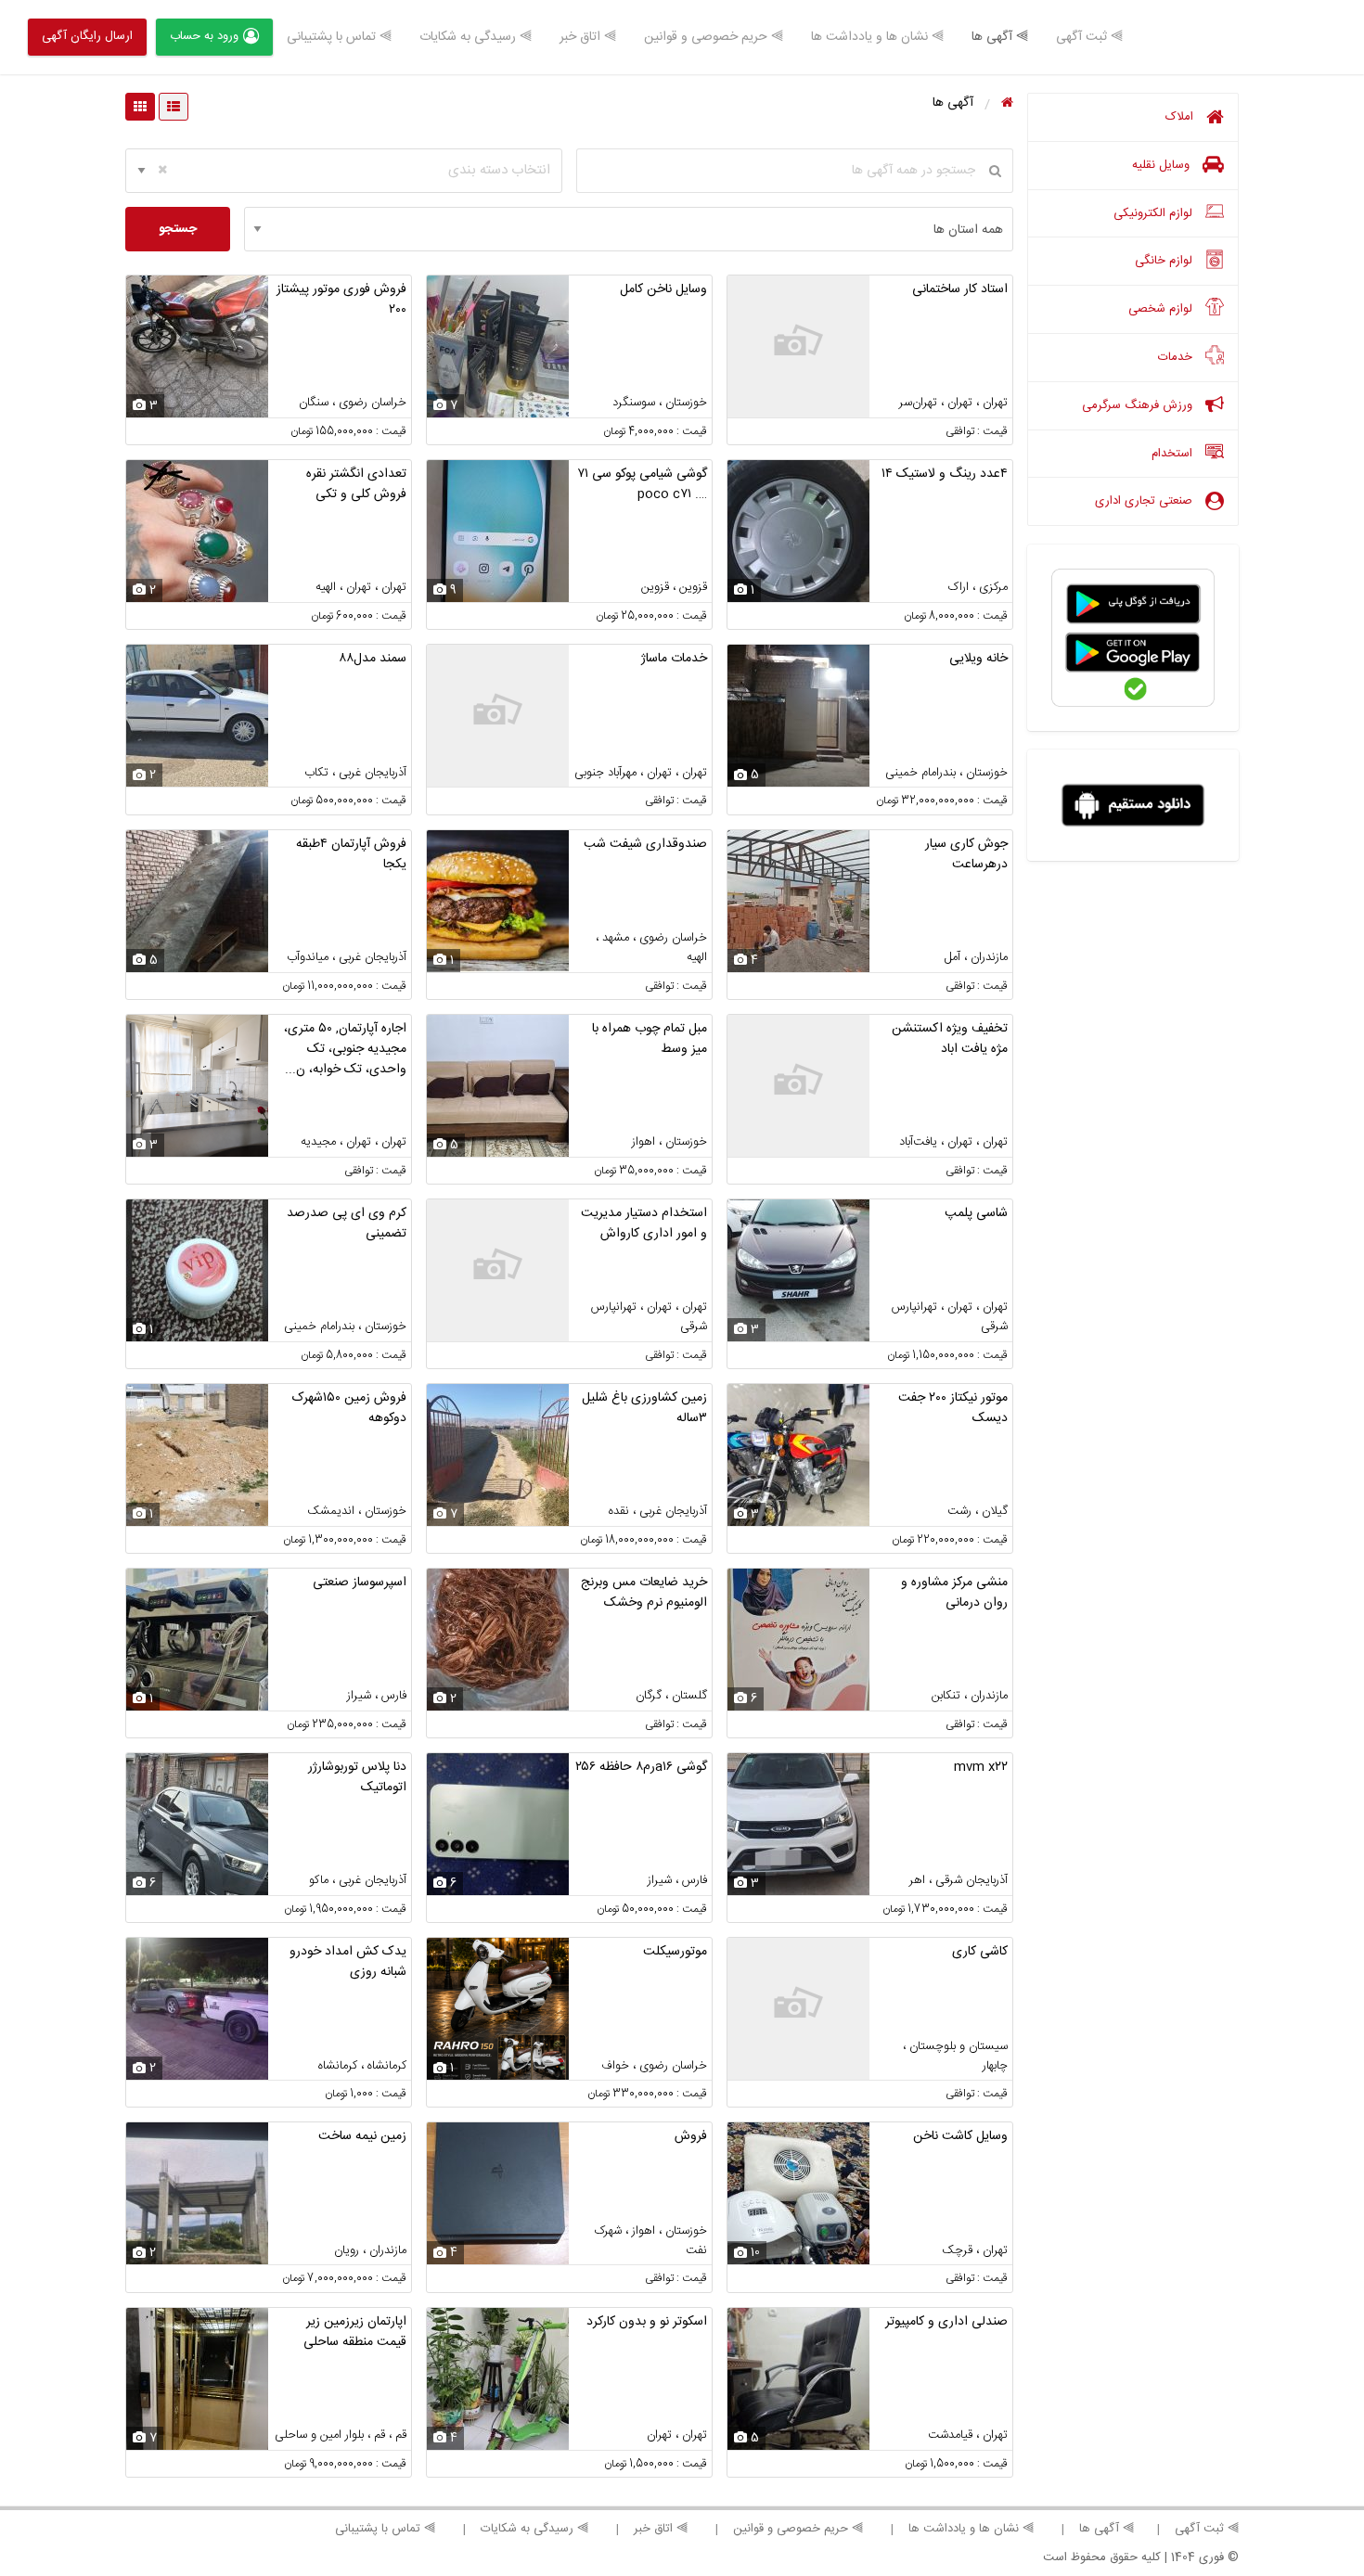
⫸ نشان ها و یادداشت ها (877, 37)
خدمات (1177, 357)
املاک (1181, 117)
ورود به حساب (204, 36)
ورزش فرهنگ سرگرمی (1139, 405)
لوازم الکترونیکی (1155, 213)
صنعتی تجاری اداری (1145, 501)
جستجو (178, 229)
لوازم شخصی (1162, 309)
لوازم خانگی (1165, 261)
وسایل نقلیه (1163, 165)
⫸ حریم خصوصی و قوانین (714, 37)
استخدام (1174, 454)
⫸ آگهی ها (1000, 37)
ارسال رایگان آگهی (87, 36)
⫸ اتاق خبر (588, 37)
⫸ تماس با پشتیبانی (339, 37)
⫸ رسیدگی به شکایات (476, 37)
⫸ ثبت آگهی (1089, 37)
